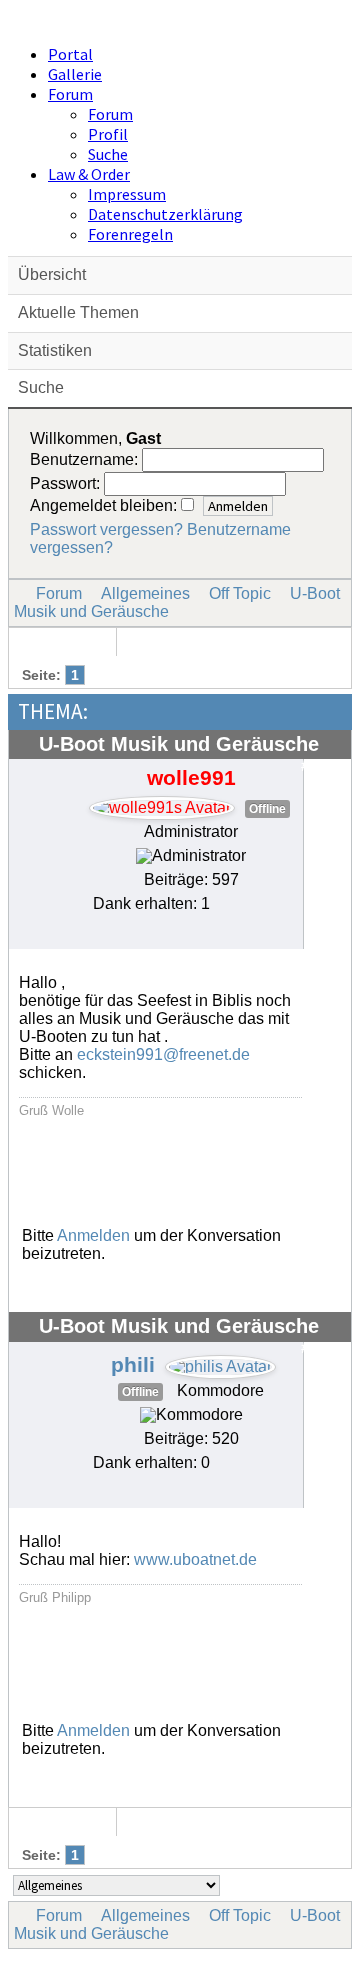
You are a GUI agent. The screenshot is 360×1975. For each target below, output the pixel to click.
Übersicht (52, 274)
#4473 (321, 1348)
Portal (70, 54)
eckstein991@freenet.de (163, 1054)
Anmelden (93, 1235)
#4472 (321, 766)
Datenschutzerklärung (165, 214)
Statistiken (55, 350)
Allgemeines (145, 593)
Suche (108, 154)
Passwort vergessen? (106, 529)
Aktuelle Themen (78, 312)
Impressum (127, 194)
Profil (108, 134)
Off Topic (240, 593)
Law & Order (89, 174)
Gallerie (75, 74)
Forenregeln (130, 234)
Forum (70, 94)
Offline (267, 809)
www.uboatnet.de (195, 1559)
